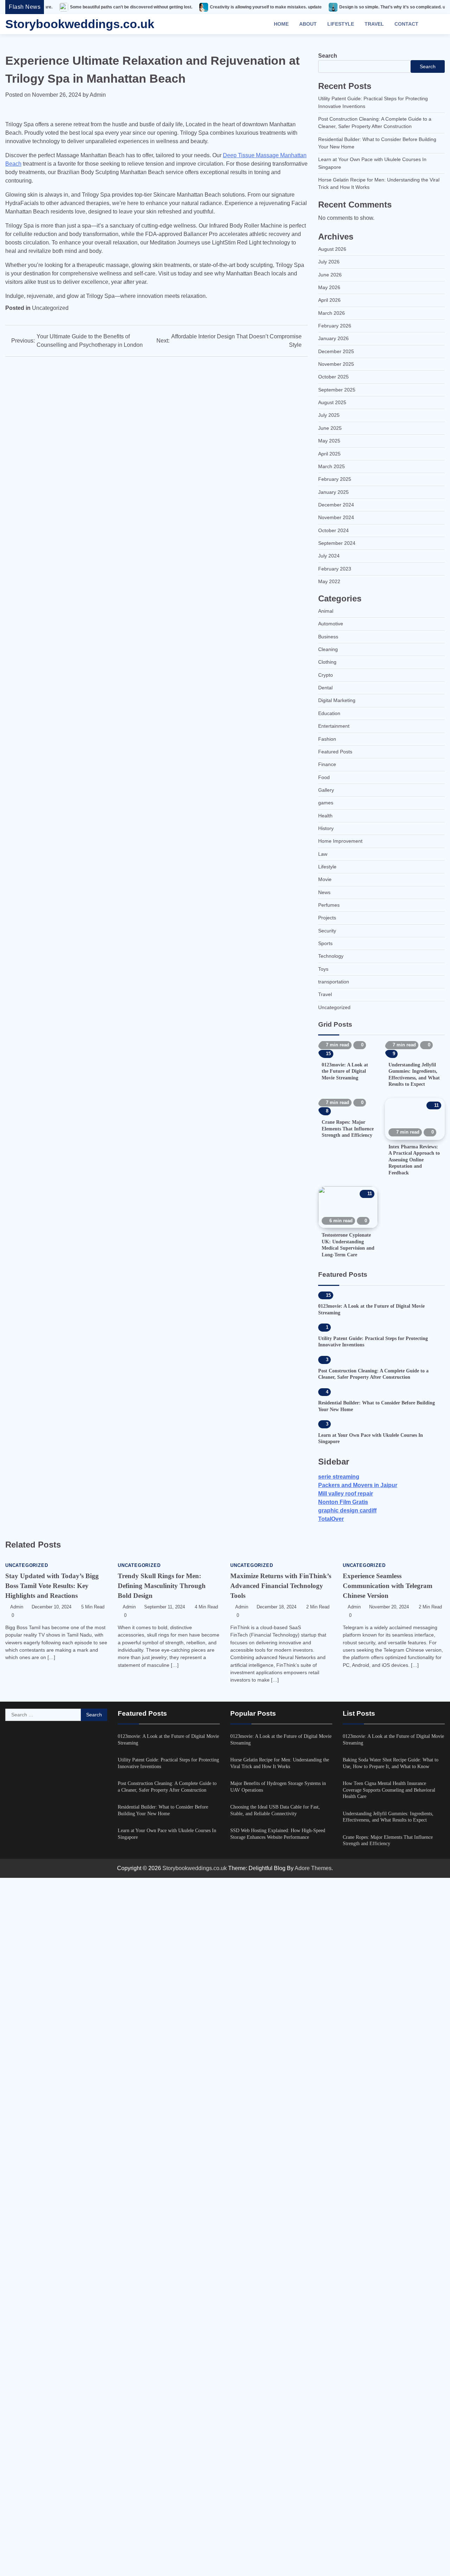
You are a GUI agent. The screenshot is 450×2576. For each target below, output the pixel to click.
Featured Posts (335, 752)
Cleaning (328, 649)
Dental (325, 688)
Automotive (331, 624)
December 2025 (336, 351)
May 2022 (329, 581)
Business (328, 637)
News (324, 892)
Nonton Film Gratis (343, 2200)
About (308, 24)
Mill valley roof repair (346, 2192)
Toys (323, 969)
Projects (327, 918)
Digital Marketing (337, 700)
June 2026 (330, 275)
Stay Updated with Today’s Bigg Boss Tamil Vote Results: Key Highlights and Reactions (52, 2284)
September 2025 (337, 390)
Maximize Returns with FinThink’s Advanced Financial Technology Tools (281, 2284)
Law (323, 854)
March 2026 (332, 313)
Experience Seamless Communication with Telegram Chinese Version (388, 2284)
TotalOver (331, 2217)
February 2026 (335, 326)
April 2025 (329, 454)
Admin (98, 95)
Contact (406, 24)
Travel (374, 24)
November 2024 (336, 517)
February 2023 (335, 569)
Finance (327, 764)
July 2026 (329, 262)
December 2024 (336, 505)
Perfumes (329, 905)
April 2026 (329, 300)
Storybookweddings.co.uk (80, 24)
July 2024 (329, 556)
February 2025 (335, 479)
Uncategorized (50, 308)
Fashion (327, 739)
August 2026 (332, 249)
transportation (334, 982)
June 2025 (330, 428)
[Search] (436, 24)
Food (324, 777)
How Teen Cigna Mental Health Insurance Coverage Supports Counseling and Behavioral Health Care (389, 2488)
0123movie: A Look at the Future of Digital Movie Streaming (336, 1087)
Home (281, 24)
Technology (331, 956)
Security (327, 931)
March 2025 (332, 466)
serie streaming (339, 2175)
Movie (325, 879)
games (326, 803)
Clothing (327, 662)
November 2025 (336, 364)
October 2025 (333, 377)
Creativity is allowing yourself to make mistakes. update (191, 7)
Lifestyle (341, 24)
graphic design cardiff (347, 2209)
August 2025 (332, 402)
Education (329, 713)
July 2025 (329, 415)
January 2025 (333, 492)
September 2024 (337, 543)
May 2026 (329, 287)
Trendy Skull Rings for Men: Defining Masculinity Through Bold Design (162, 2284)
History (326, 828)
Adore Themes (313, 2566)
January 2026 (333, 338)
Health (325, 816)
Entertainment (334, 726)
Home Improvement (340, 841)
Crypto (326, 675)
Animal (326, 611)
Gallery (326, 790)
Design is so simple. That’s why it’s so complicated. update (323, 7)
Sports (325, 943)
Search (328, 56)
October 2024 (333, 530)
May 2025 (329, 441)
